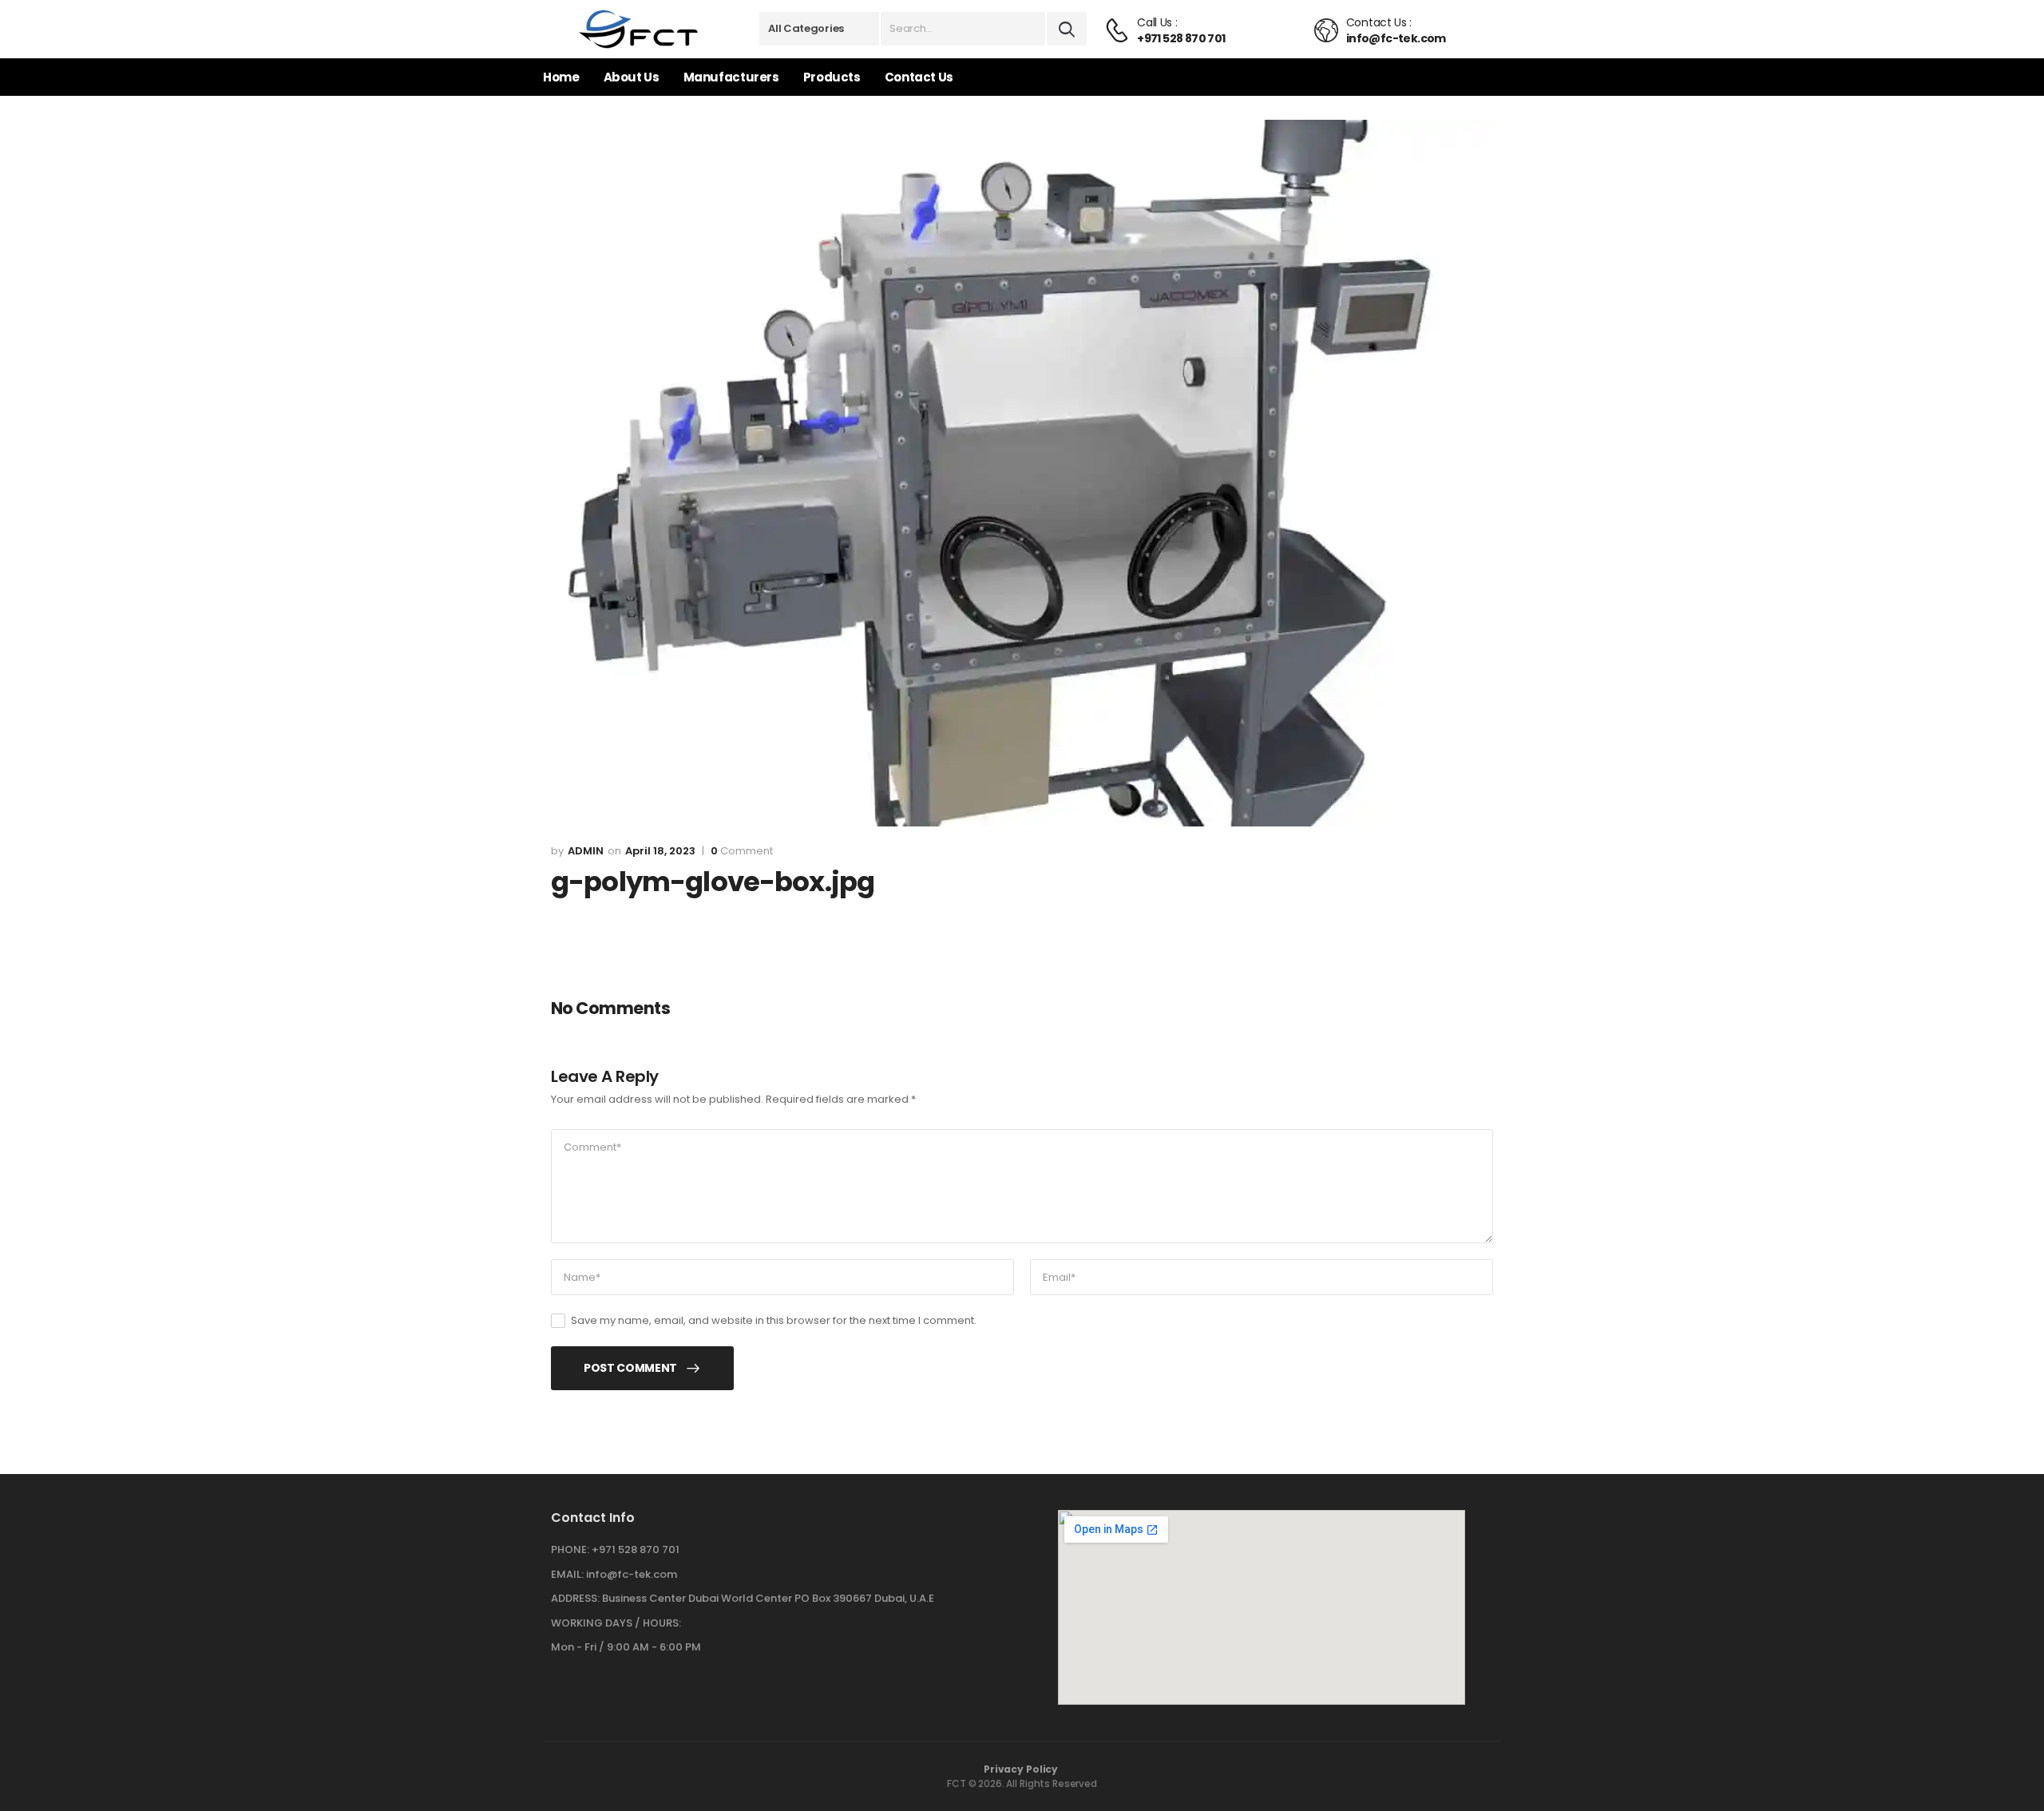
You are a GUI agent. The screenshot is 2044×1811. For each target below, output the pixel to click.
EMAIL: (567, 1574)
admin (586, 851)
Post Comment (630, 1368)
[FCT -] (639, 29)
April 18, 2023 (660, 851)
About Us (632, 77)
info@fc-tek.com (632, 1574)
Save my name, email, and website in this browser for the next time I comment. (774, 1320)
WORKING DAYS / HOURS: (616, 1623)
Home (561, 77)
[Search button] (1067, 29)
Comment (742, 851)
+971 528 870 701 (636, 1549)
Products (832, 77)
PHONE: (570, 1549)
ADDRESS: (575, 1598)
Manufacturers (731, 77)
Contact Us (919, 77)
